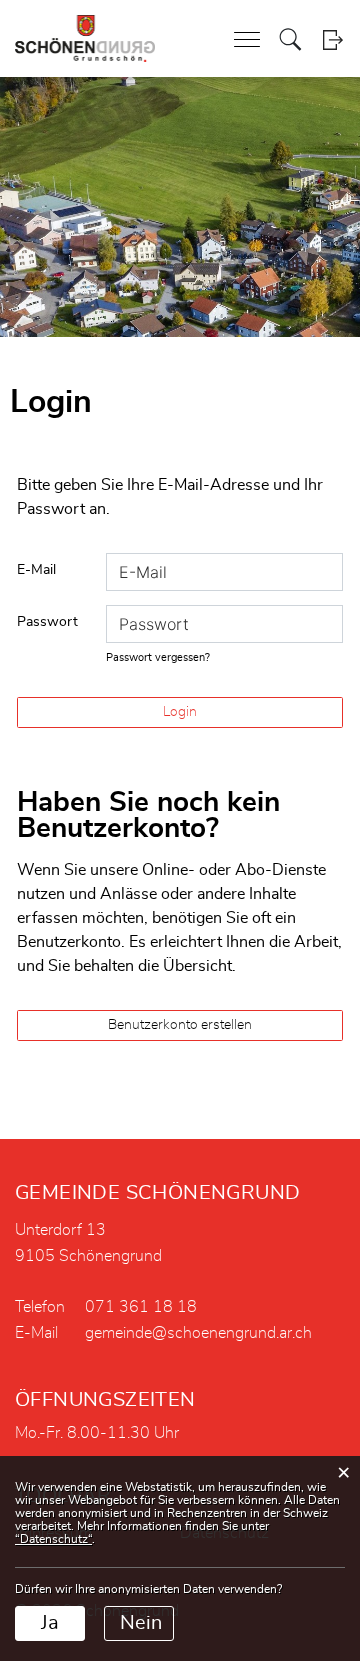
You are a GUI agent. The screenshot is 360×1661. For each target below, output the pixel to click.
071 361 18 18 (141, 1307)
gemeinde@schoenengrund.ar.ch (198, 1333)
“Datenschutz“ (53, 1539)
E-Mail (36, 570)
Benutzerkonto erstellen (180, 1025)
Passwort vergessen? (158, 657)
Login (332, 39)
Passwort (47, 622)
